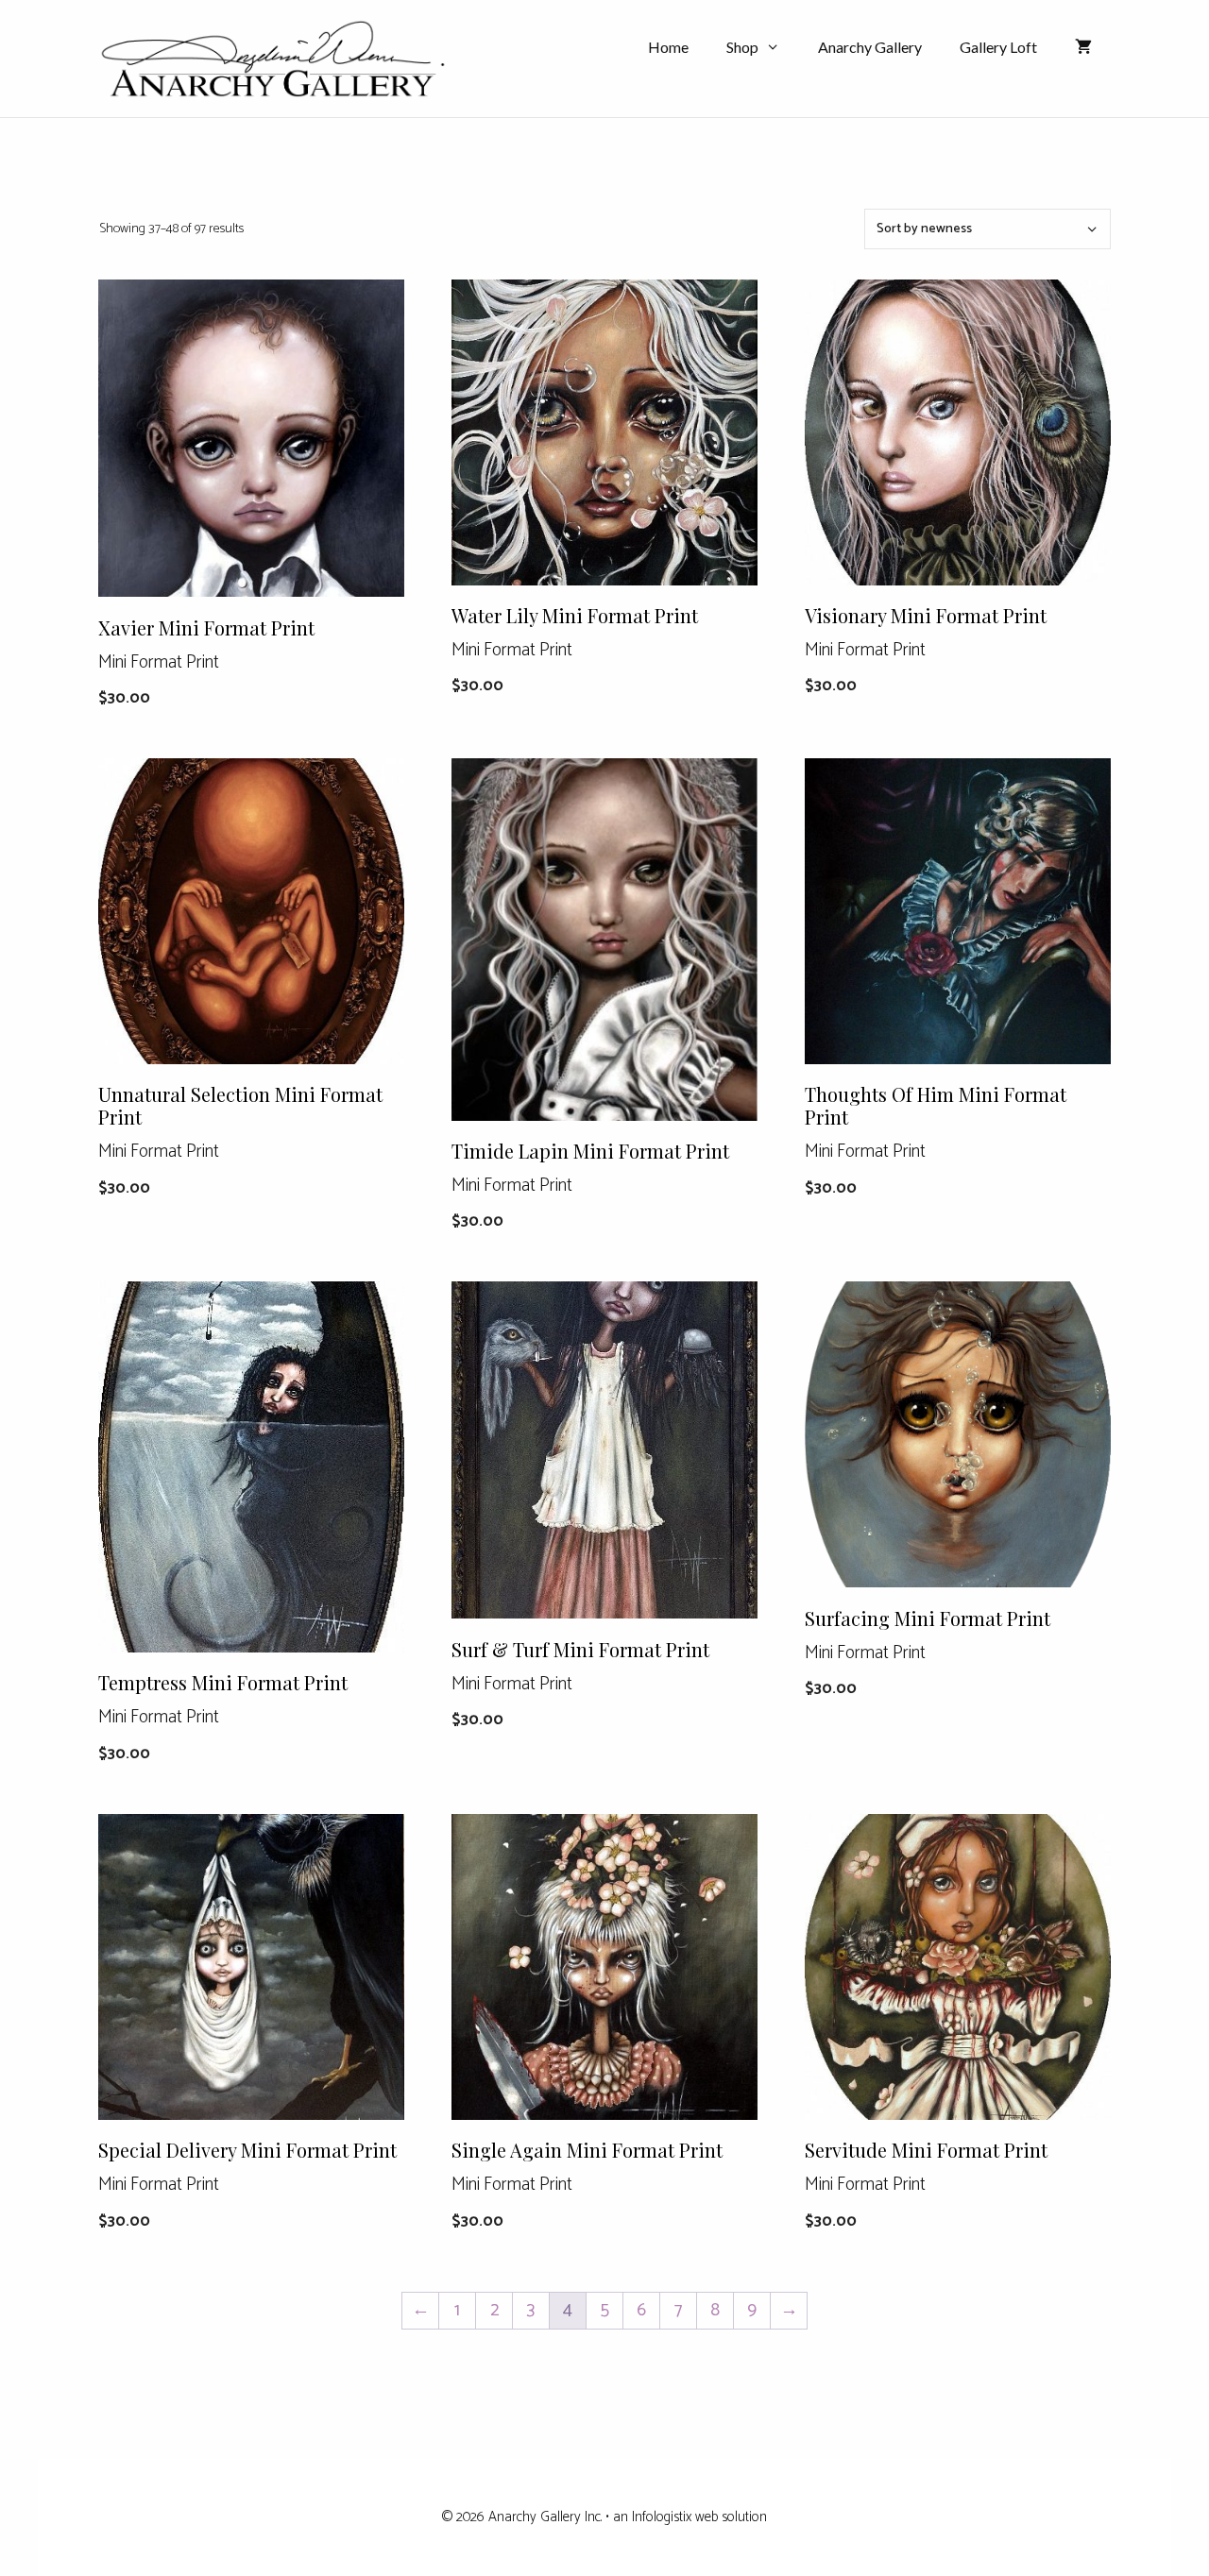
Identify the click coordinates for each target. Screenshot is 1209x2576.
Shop (742, 47)
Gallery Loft (998, 47)
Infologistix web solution (699, 2517)
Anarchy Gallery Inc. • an (560, 2517)
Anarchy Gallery (870, 47)
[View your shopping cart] (1083, 47)
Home (668, 47)
